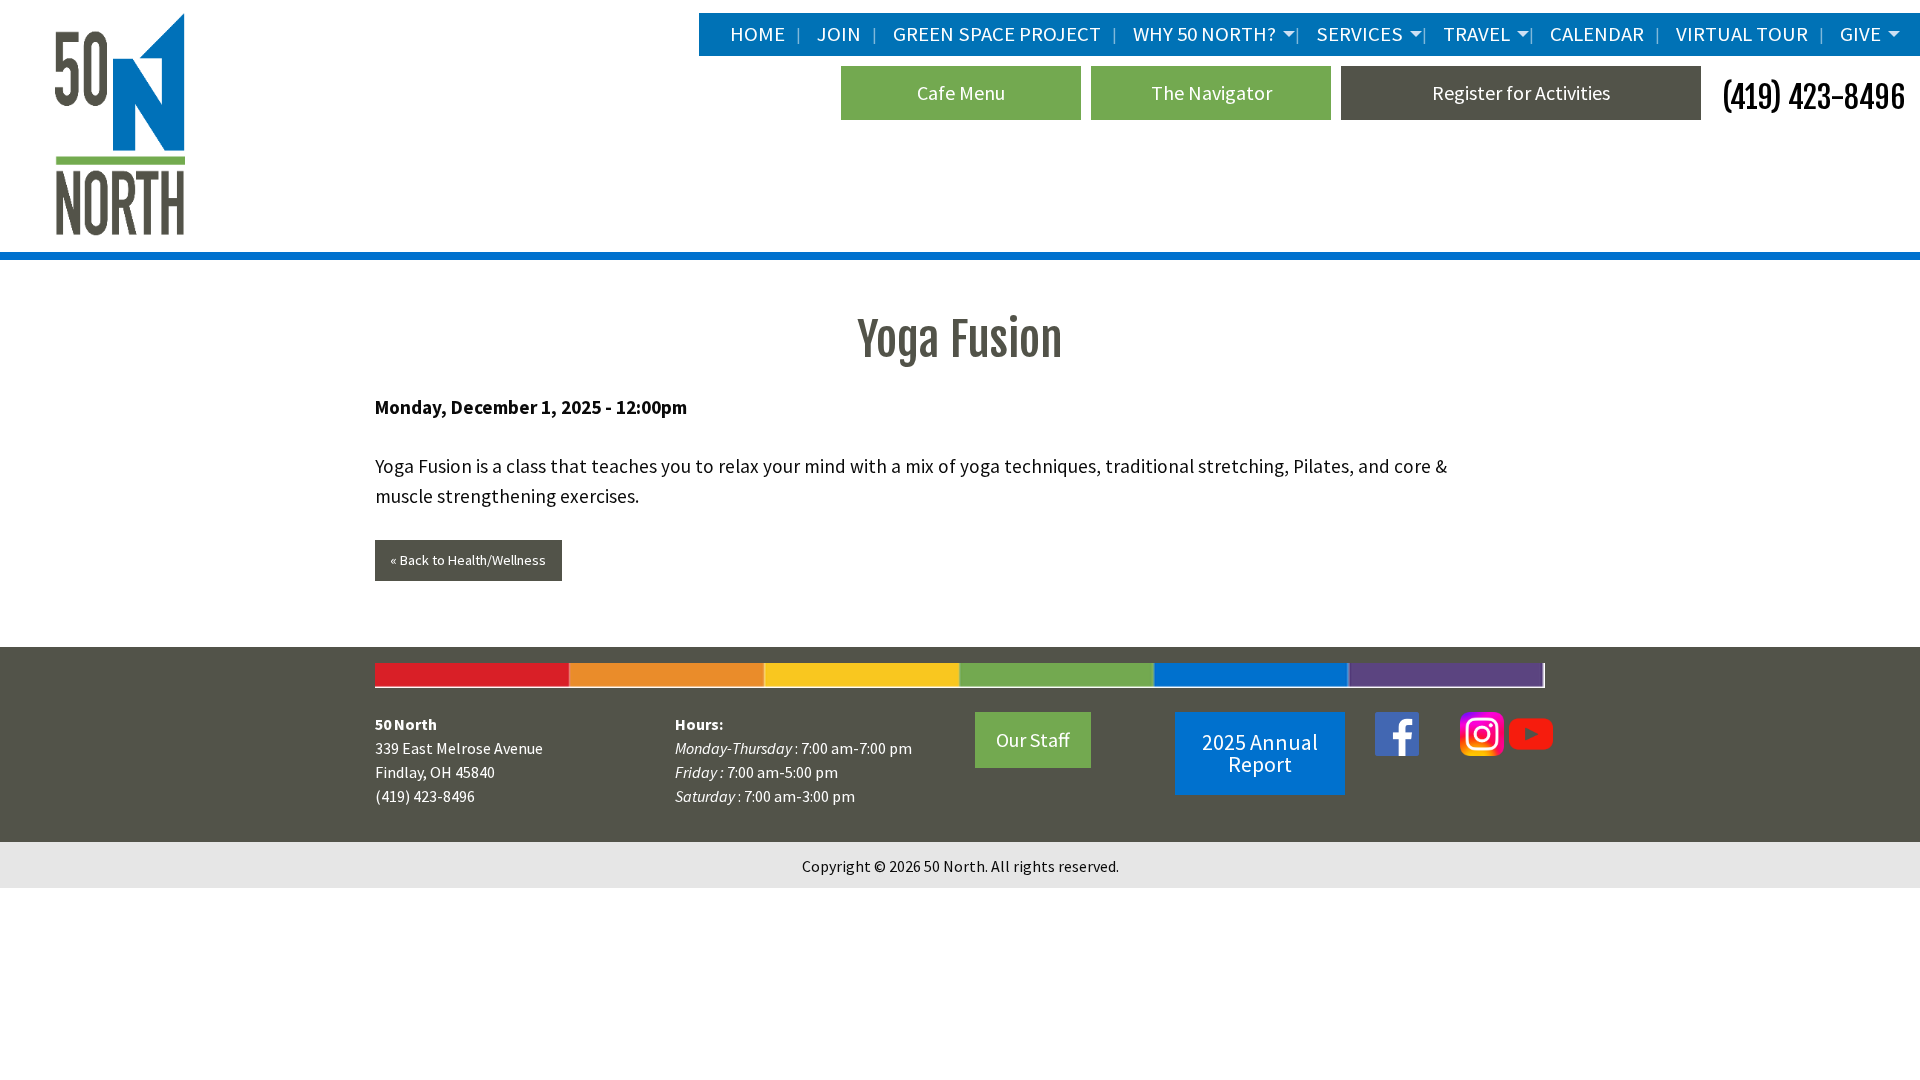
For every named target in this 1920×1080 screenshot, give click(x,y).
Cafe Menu (961, 92)
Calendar (1597, 34)
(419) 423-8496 (1810, 97)
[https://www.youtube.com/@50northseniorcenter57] (1528, 732)
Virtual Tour (1742, 34)
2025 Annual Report (1260, 753)
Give (1860, 34)
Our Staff (1033, 739)
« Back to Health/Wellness (468, 560)
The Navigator (1211, 92)
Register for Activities (1521, 92)
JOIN (839, 34)
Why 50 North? (1204, 34)
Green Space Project (997, 34)
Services (1359, 34)
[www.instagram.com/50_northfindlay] (1482, 732)
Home (757, 34)
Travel (1476, 34)
